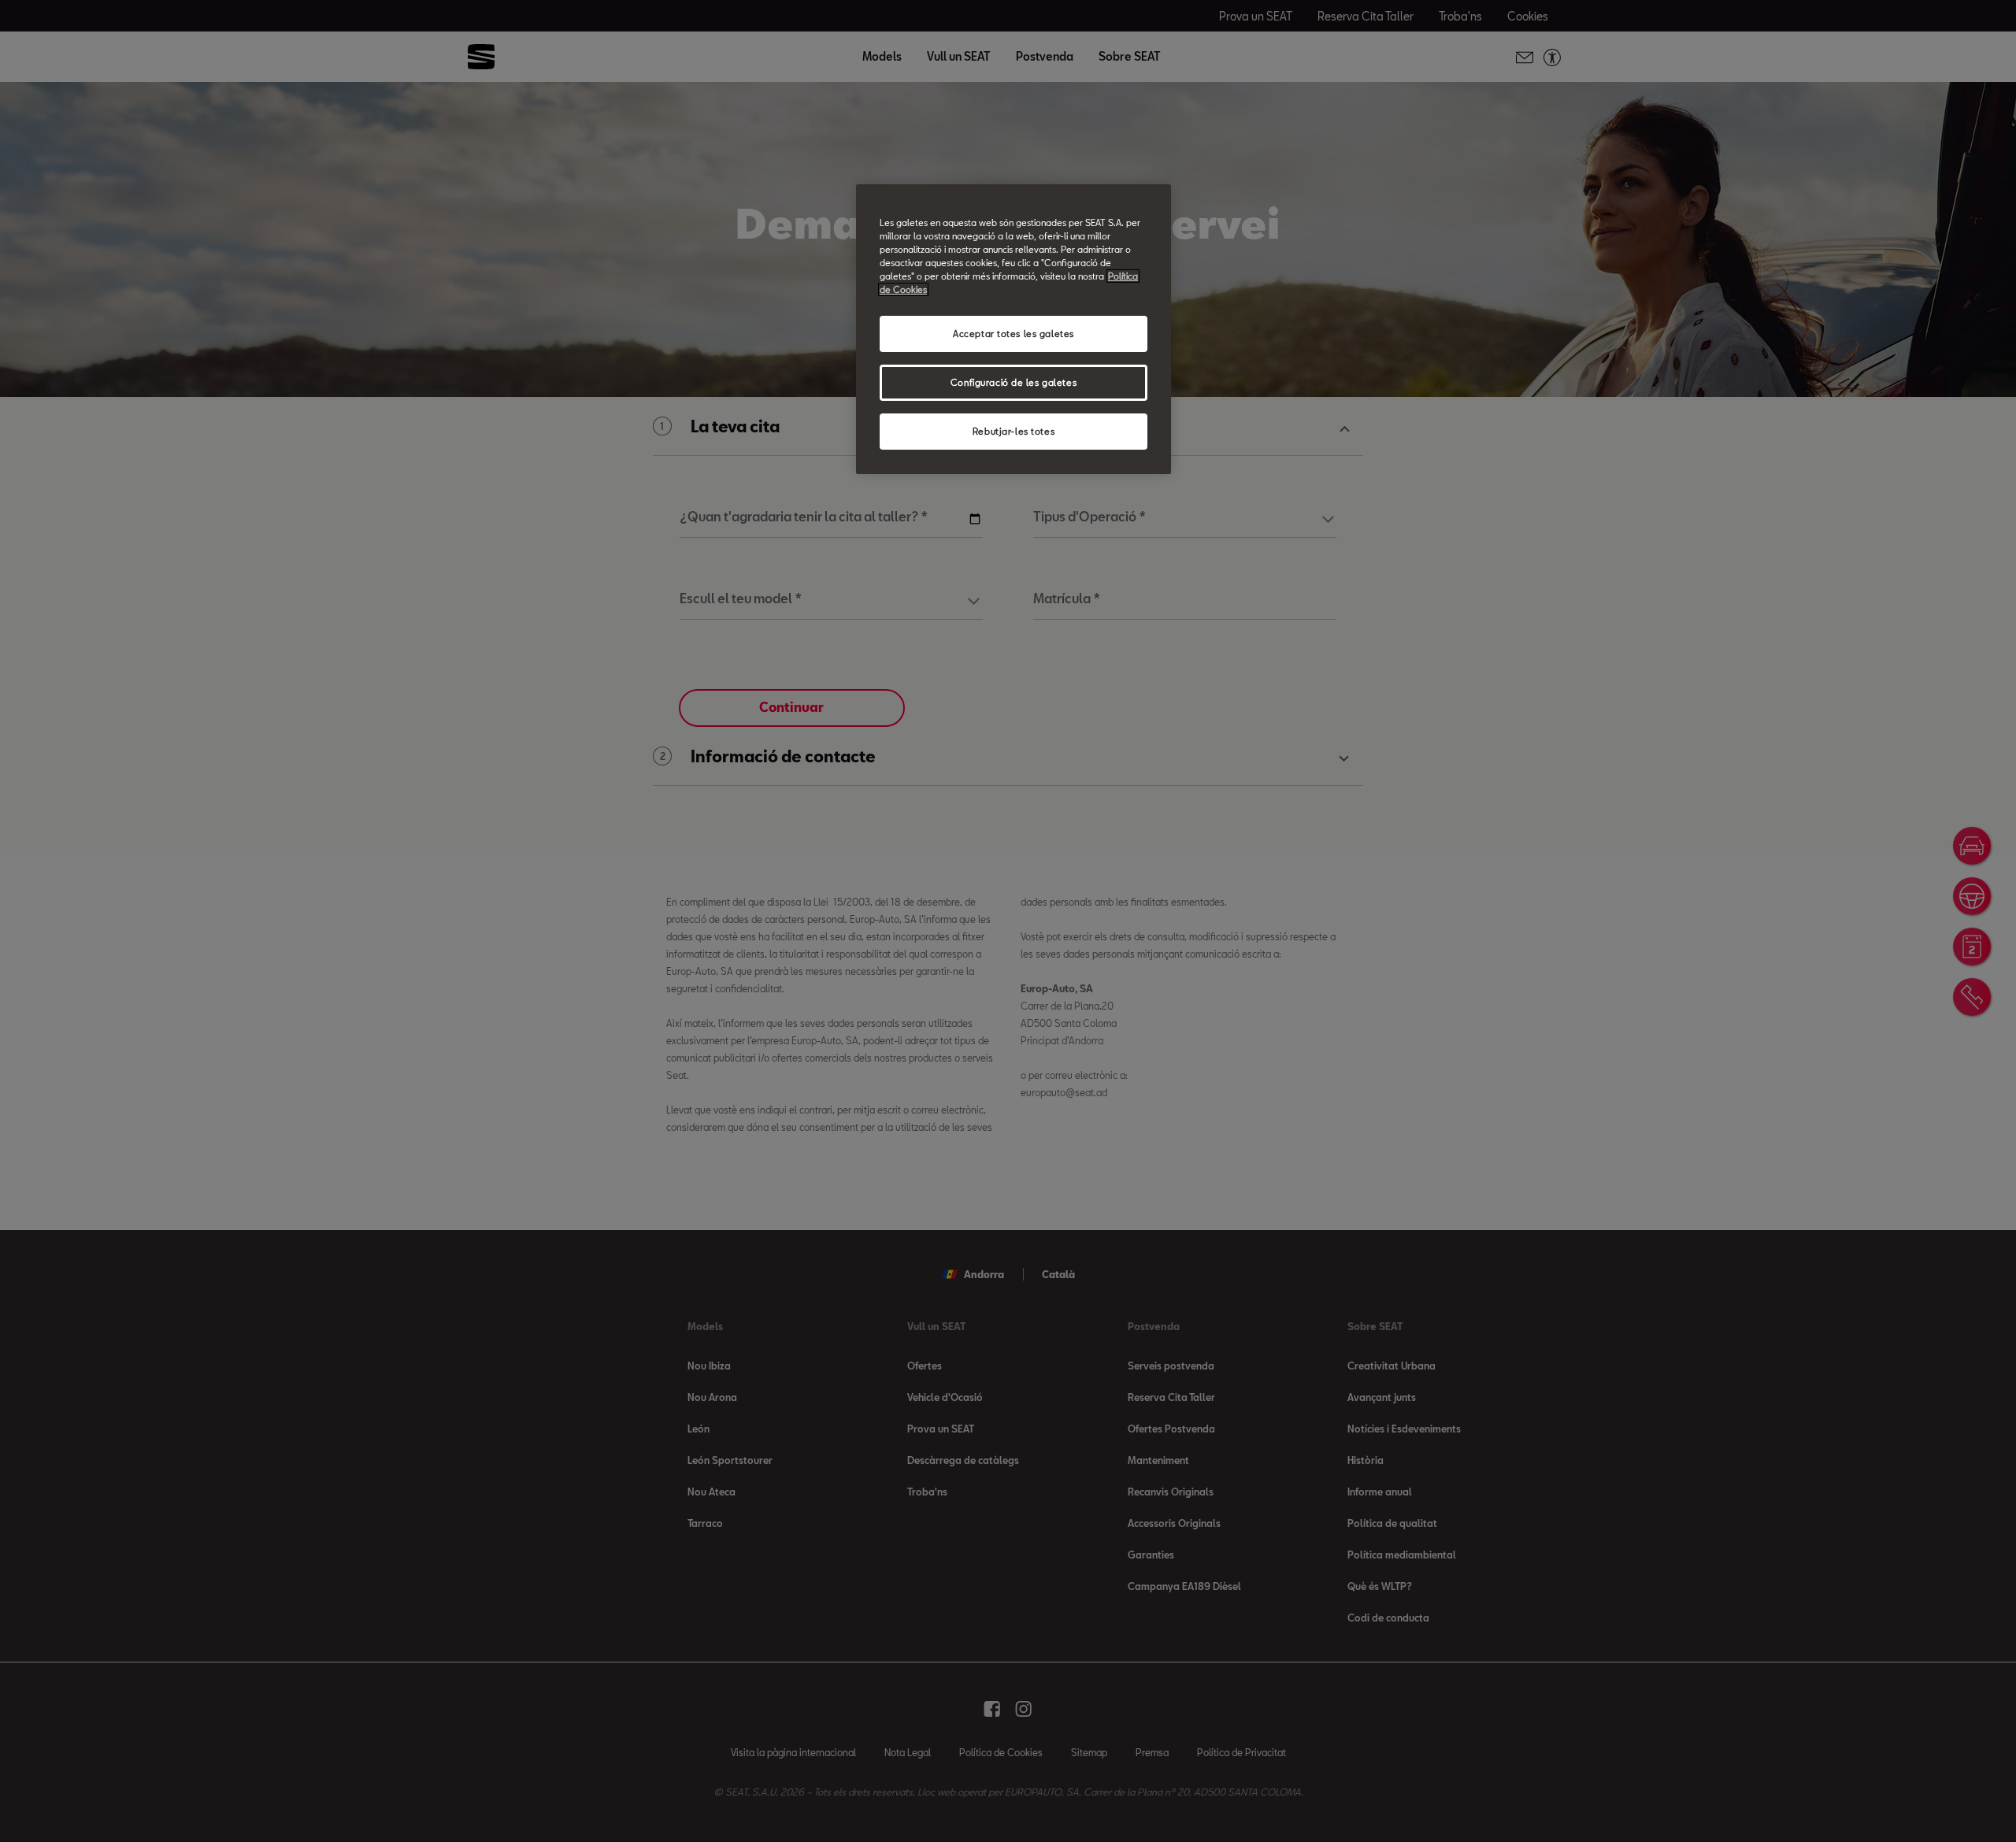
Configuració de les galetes (1014, 382)
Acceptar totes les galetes (1014, 334)
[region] (1014, 329)
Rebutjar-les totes (1014, 431)
